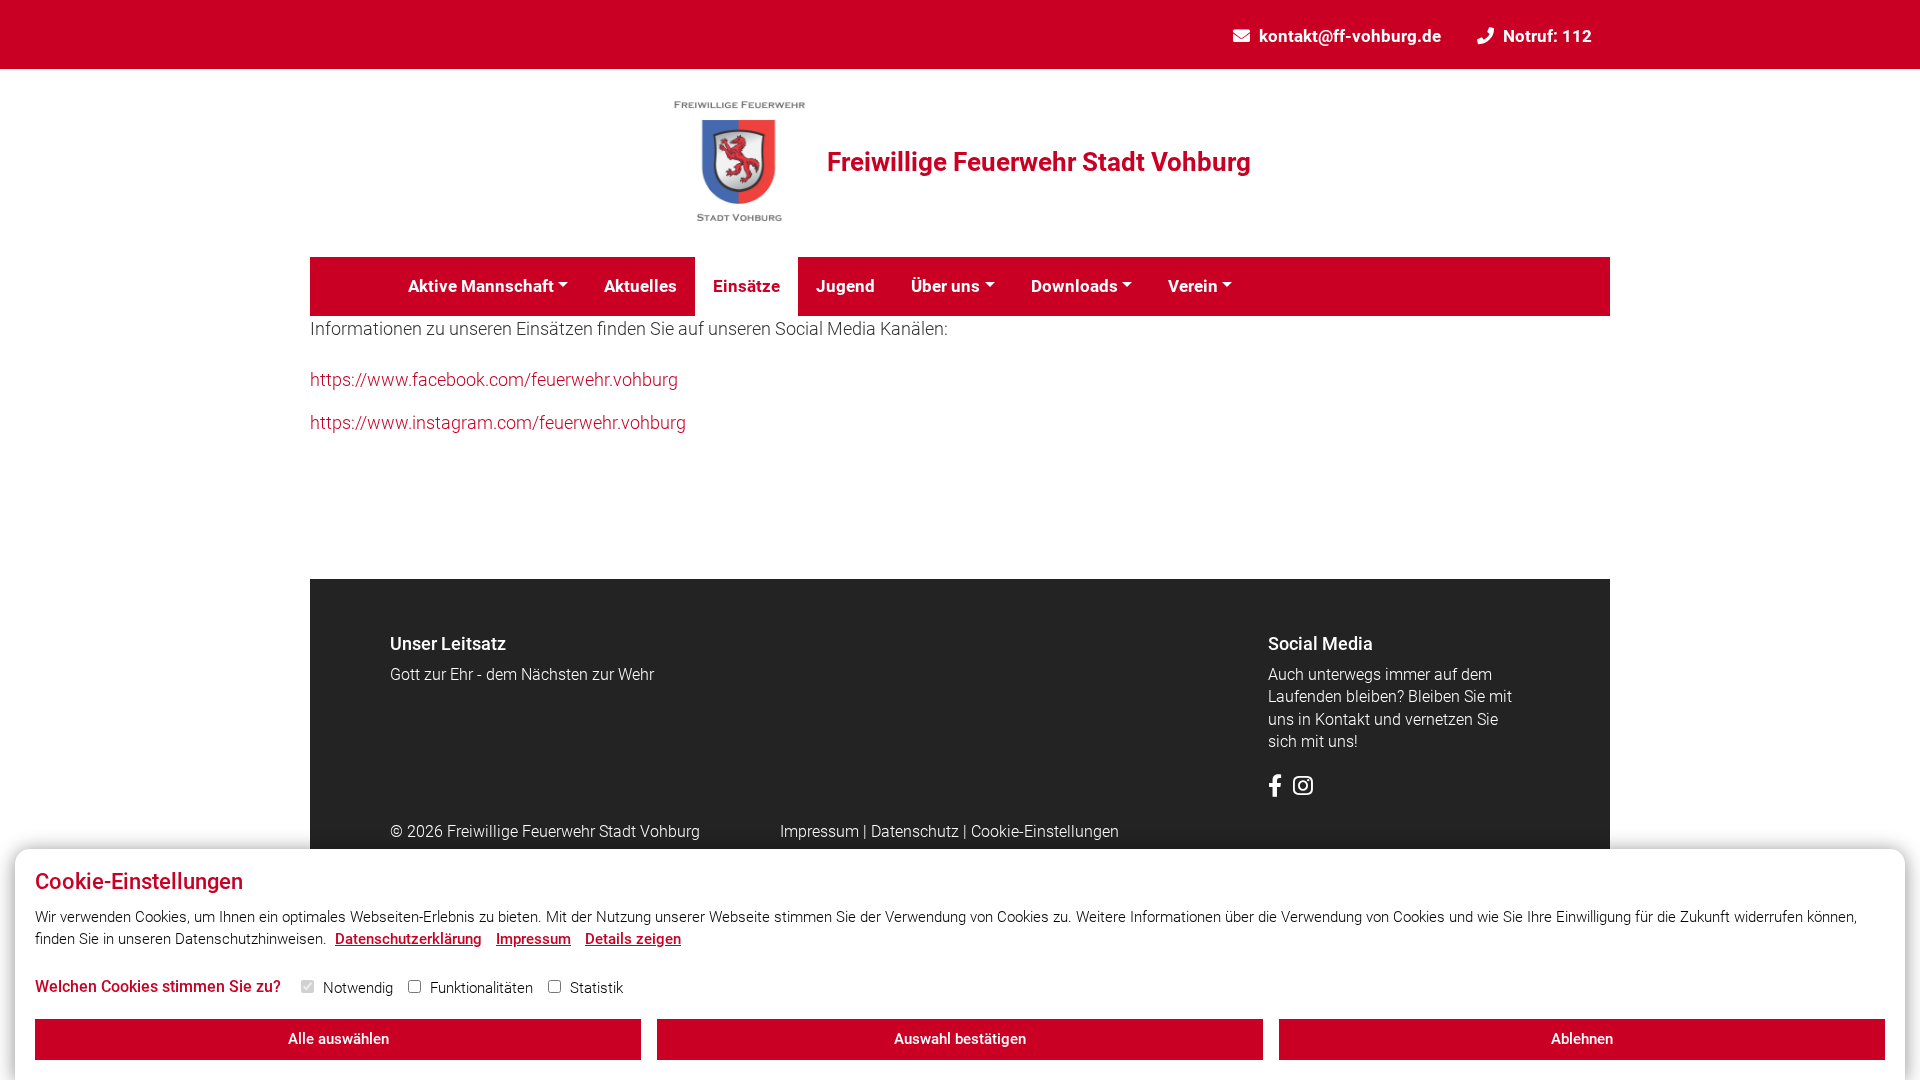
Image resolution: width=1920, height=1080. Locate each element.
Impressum (819, 831)
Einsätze (746, 286)
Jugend (845, 286)
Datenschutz (915, 831)
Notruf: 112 (1547, 36)
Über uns (945, 286)
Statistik (596, 988)
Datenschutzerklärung (408, 939)
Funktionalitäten (481, 988)
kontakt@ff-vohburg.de (1350, 36)
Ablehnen (1582, 1039)
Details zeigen (633, 939)
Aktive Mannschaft (481, 286)
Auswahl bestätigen (960, 1039)
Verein (1193, 286)
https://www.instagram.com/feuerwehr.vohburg (498, 422)
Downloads (1074, 286)
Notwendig (358, 988)
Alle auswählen (338, 1039)
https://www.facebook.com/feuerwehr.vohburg (494, 379)
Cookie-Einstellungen (1045, 831)
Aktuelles (640, 286)
